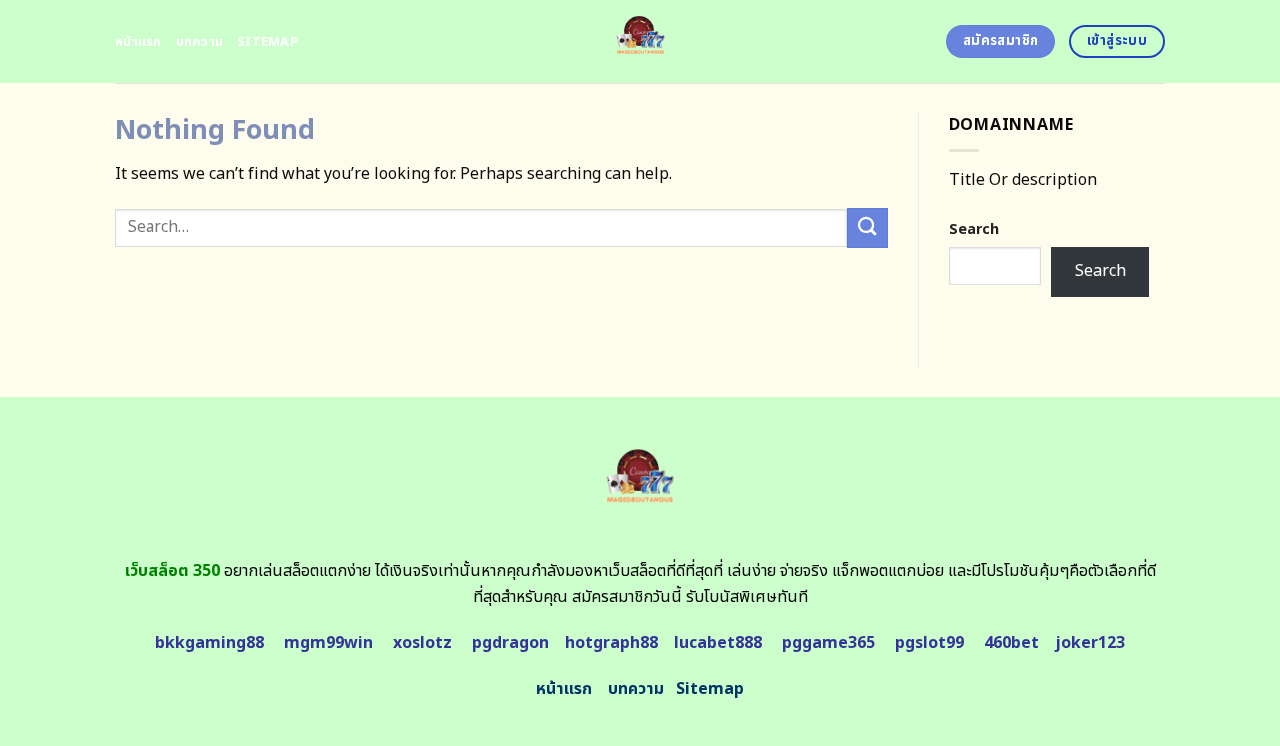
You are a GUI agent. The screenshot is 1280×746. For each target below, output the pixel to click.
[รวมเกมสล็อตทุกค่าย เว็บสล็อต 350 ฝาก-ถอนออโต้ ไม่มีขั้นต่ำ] (640, 41)
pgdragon (510, 643)
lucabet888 (718, 643)
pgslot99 (929, 643)
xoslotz (422, 643)
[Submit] (867, 227)
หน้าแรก (138, 42)
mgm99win (328, 643)
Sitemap (267, 42)
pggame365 (828, 643)
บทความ (200, 42)
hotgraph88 (611, 643)
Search (974, 229)
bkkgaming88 (209, 643)
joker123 (1090, 643)
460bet (1011, 643)
